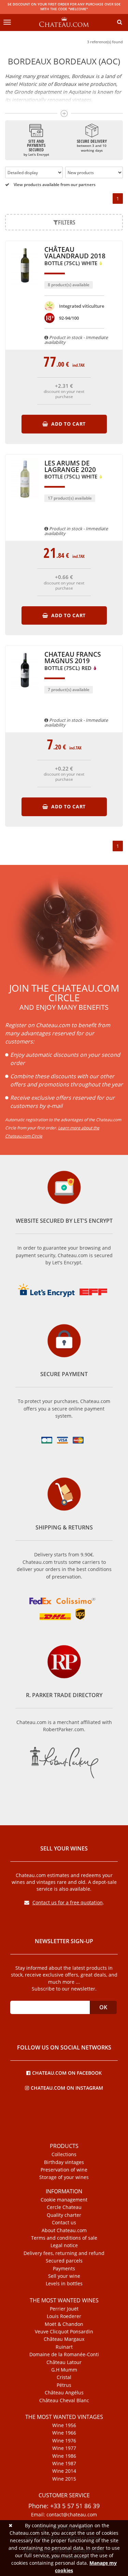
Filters (67, 222)
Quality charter (64, 2215)
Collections (64, 2154)
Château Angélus (64, 2393)
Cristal (64, 2377)
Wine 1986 (64, 2456)
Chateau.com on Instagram (67, 2087)
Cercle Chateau (64, 2207)
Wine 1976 (64, 2441)
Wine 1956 (64, 2425)
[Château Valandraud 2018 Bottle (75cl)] (25, 288)
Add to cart (68, 424)
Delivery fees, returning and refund (64, 2253)
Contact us (64, 2223)
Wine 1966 (64, 2433)
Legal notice (64, 2245)
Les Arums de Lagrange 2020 (72, 470)
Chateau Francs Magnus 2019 (73, 661)
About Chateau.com (64, 2230)
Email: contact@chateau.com (64, 2515)
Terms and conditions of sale (64, 2238)
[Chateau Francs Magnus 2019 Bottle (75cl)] (25, 692)
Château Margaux (64, 2339)
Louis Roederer (64, 2316)
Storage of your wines (64, 2177)
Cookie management (64, 2200)
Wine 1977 (64, 2448)
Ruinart (64, 2347)
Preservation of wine (64, 2170)
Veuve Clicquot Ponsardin (64, 2332)
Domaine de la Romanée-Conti (64, 2354)
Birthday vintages (64, 2162)
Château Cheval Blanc (64, 2400)
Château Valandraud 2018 (75, 256)
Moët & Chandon (64, 2324)
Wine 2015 (64, 2479)
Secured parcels (64, 2261)
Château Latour (64, 2362)
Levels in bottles (64, 2284)
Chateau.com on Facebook (67, 2072)
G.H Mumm (64, 2370)
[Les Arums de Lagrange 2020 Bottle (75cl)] (25, 501)
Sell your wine (64, 2276)
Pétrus (64, 2385)
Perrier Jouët (64, 2309)
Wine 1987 (64, 2464)
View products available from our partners (54, 185)
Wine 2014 (64, 2471)
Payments (64, 2269)
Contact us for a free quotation (68, 1902)
